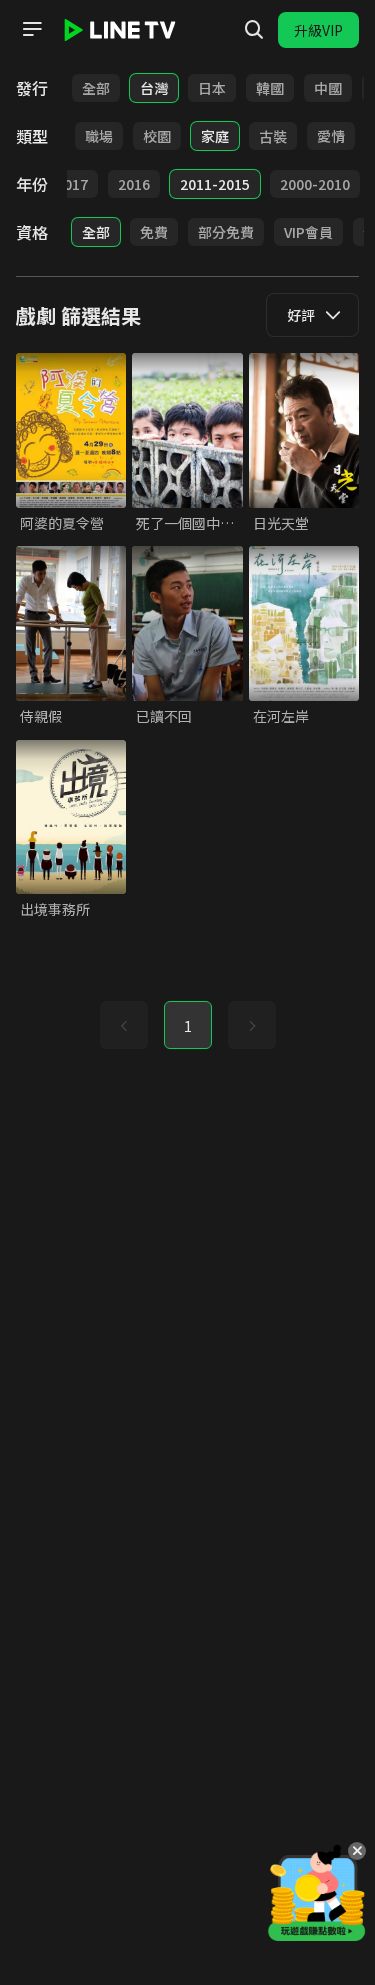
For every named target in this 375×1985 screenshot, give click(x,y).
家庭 (215, 136)
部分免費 (226, 232)
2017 (72, 184)
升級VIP (318, 30)
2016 (134, 184)
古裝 (273, 136)
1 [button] (188, 1026)
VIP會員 (308, 232)
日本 (212, 88)
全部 (96, 88)
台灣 (154, 88)
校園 (157, 136)
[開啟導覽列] (32, 29)
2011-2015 (215, 184)
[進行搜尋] (254, 30)
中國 (328, 88)
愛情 (331, 136)
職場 (99, 136)
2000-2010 (315, 184)
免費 (154, 232)
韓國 (270, 88)
